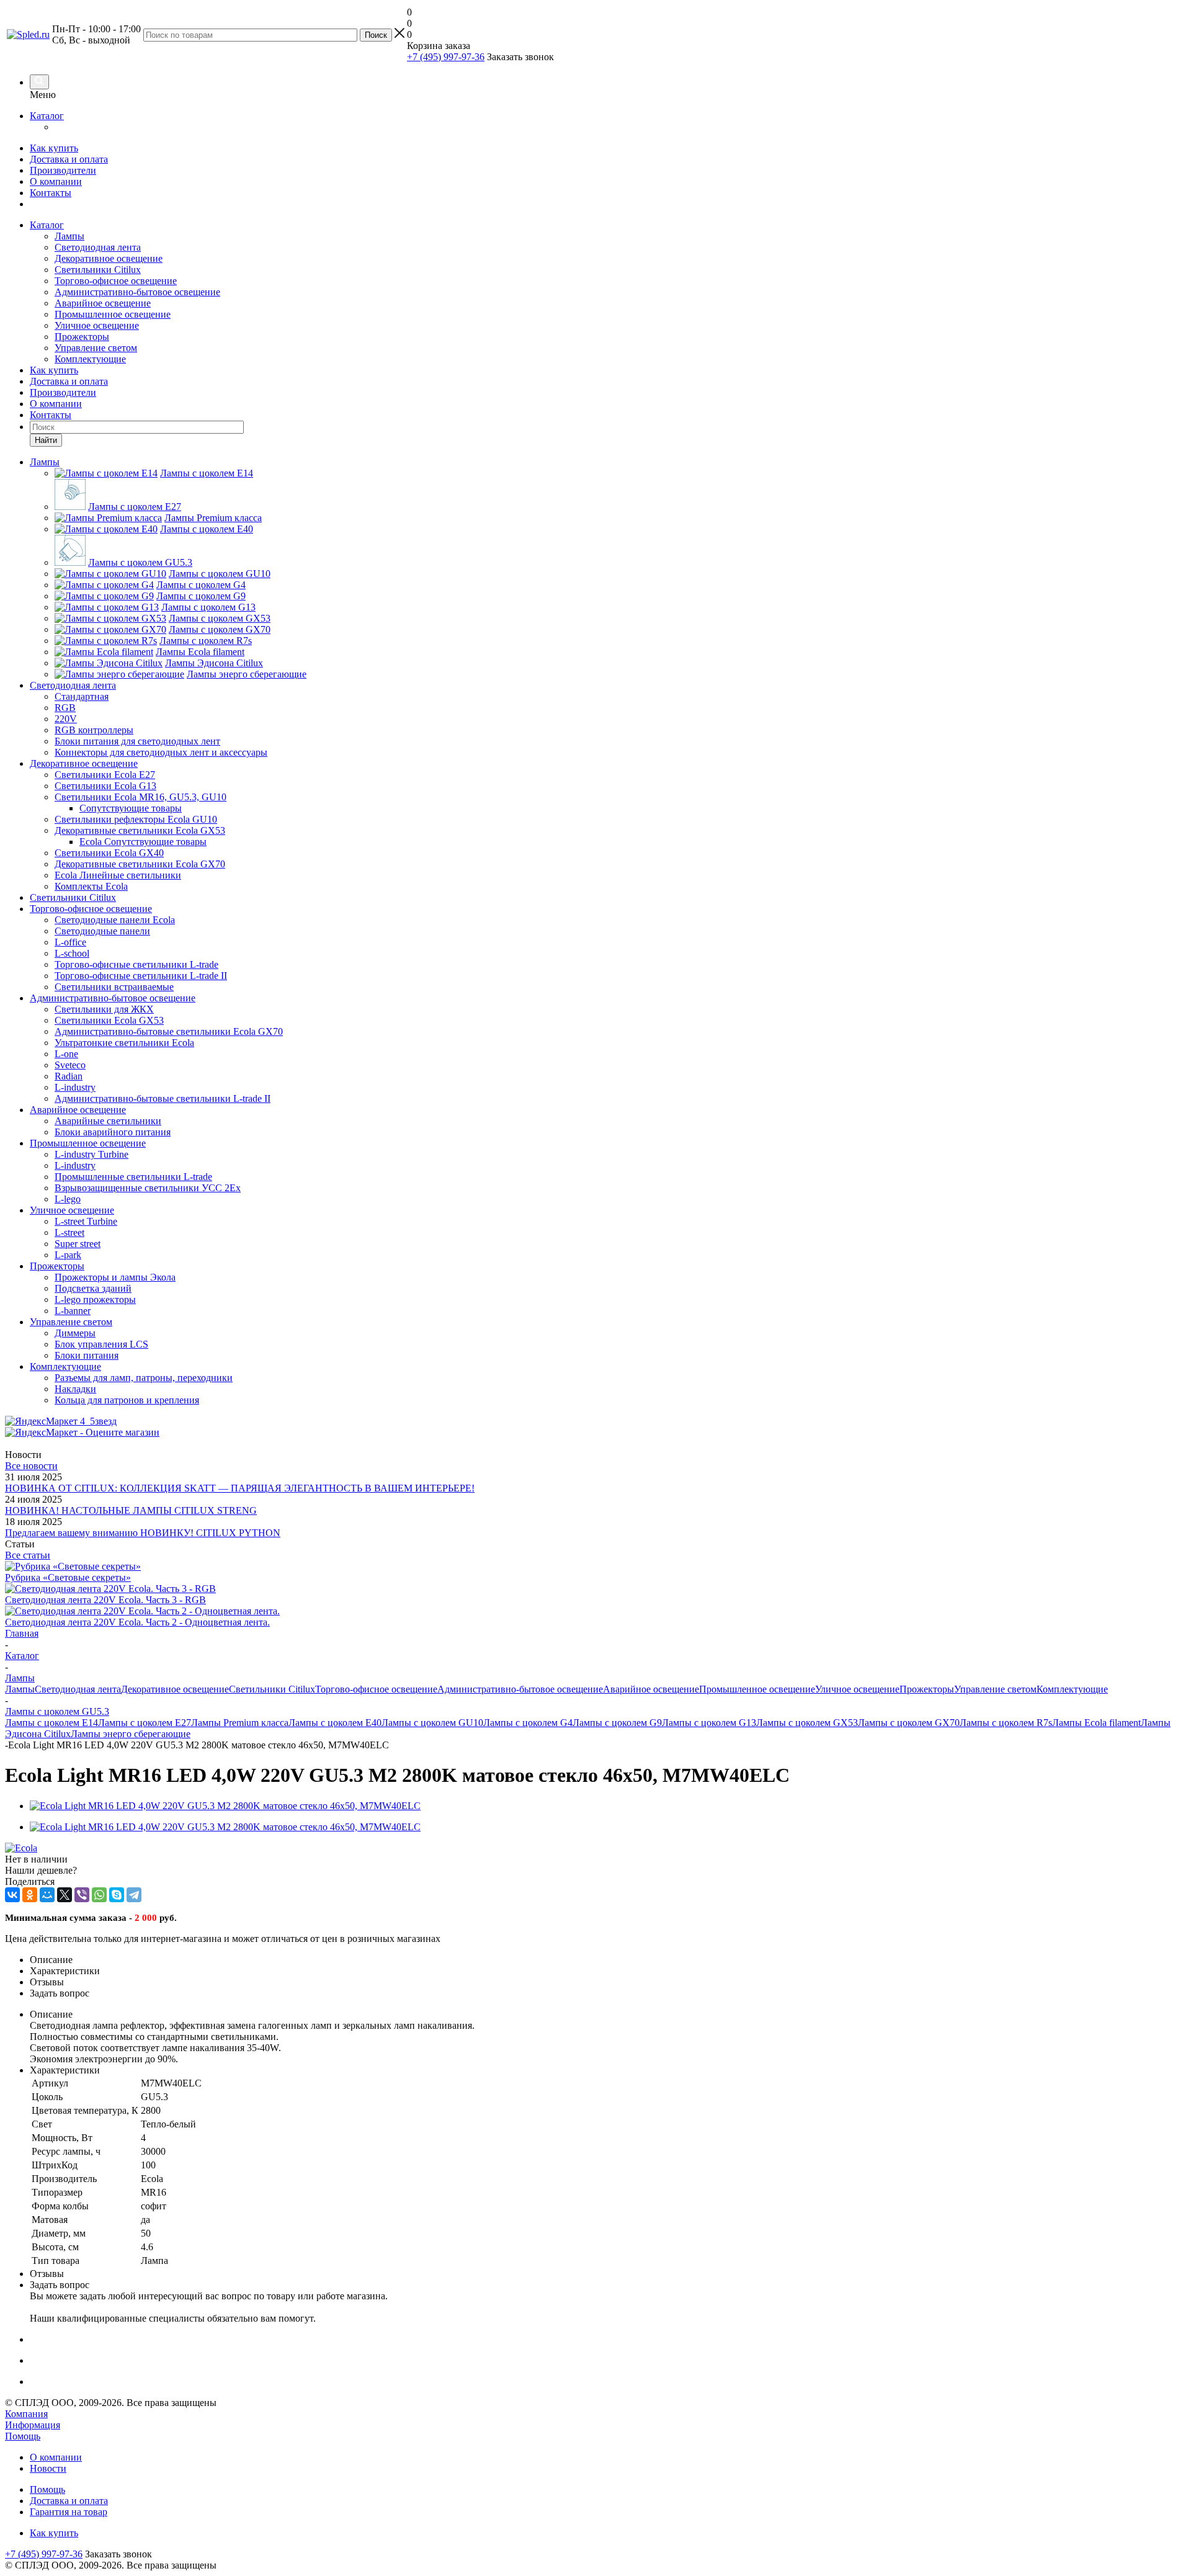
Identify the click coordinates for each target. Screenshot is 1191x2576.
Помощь (23, 2436)
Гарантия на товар (69, 2512)
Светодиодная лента (98, 247)
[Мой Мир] (47, 1895)
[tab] (608, 1960)
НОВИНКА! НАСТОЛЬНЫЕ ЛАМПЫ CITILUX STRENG (131, 1510)
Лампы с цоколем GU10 (432, 1723)
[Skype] (117, 1895)
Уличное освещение (97, 325)
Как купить (54, 148)
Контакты (51, 193)
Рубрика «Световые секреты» (68, 1577)
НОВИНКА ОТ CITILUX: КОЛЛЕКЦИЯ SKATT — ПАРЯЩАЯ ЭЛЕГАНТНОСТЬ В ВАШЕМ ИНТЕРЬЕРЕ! (240, 1488)
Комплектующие (90, 359)
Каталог (47, 116)
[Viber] (82, 1895)
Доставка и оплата (69, 159)
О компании (56, 181)
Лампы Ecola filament (1096, 1723)
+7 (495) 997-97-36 (446, 57)
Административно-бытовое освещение (137, 292)
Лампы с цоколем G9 (617, 1723)
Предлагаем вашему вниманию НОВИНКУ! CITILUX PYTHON (143, 1533)
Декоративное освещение (109, 258)
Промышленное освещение (113, 314)
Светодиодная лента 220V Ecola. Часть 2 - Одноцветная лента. (137, 1622)
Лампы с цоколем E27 (145, 1723)
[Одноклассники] (30, 1895)
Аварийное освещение (103, 303)
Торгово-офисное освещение (116, 281)
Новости (48, 2468)
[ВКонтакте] (12, 1895)
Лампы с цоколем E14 (51, 1723)
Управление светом (96, 348)
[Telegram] (134, 1895)
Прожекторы (82, 337)
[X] (65, 1895)
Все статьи (28, 1555)
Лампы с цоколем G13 (709, 1723)
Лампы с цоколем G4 (528, 1723)
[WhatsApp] (99, 1895)
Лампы (69, 236)
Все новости (31, 1466)
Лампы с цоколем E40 (335, 1723)
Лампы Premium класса (240, 1723)
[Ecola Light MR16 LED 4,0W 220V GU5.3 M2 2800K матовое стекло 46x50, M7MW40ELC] (225, 1806)
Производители (63, 170)
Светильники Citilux (98, 270)
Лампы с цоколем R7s (1006, 1723)
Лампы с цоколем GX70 (909, 1723)
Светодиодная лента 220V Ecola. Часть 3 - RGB (105, 1600)
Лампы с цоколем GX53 (807, 1723)
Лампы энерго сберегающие (131, 1734)
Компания (26, 2414)
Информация (33, 2425)
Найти (46, 440)
